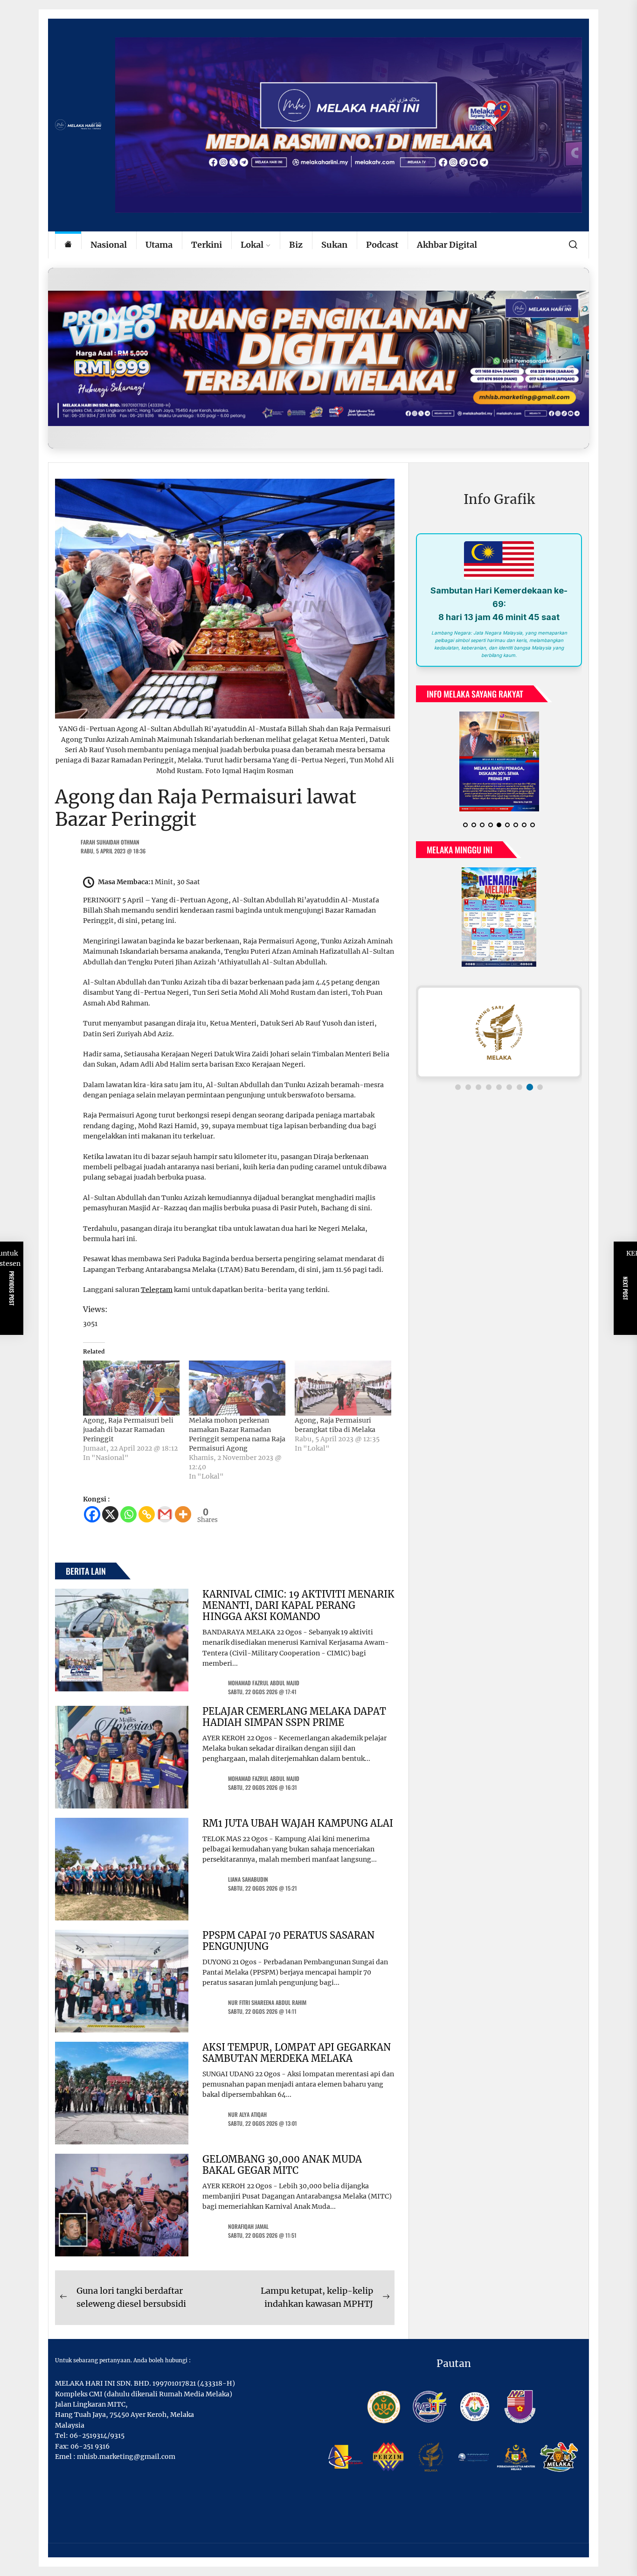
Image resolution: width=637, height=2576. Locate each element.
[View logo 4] (489, 1087)
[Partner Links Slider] (499, 1032)
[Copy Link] (147, 1514)
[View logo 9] (540, 1087)
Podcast (382, 245)
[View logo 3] (478, 1087)
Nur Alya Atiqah (247, 2114)
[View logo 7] (519, 1087)
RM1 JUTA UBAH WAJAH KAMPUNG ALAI (298, 1823)
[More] (183, 1514)
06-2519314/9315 (97, 2436)
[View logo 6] (509, 1087)
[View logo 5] (499, 1087)
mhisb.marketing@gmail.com (126, 2457)
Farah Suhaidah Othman (110, 842)
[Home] (68, 245)
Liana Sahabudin (248, 1879)
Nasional (109, 245)
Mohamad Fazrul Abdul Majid (264, 1683)
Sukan (334, 245)
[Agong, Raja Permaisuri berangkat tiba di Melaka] (343, 1388)
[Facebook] (92, 1514)
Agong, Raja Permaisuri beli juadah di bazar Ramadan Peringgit (128, 1430)
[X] (110, 1514)
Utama (159, 245)
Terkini (207, 245)
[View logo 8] (530, 1087)
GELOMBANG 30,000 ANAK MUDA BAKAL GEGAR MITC (282, 2165)
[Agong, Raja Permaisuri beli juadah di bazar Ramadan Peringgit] (131, 1388)
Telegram (157, 1290)
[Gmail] (165, 1514)
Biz (296, 245)
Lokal (252, 245)
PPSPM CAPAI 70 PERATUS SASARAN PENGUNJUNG (288, 1941)
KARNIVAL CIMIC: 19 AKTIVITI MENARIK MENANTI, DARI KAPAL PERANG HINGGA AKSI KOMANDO (298, 1605)
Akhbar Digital (447, 245)
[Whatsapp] (128, 1514)
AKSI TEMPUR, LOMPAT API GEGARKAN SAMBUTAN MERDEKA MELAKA (297, 2053)
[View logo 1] (458, 1087)
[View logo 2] (468, 1087)
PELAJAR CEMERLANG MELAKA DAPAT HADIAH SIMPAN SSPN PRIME (294, 1717)
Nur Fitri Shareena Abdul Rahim (267, 2002)
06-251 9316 (90, 2446)
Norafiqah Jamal (248, 2226)
